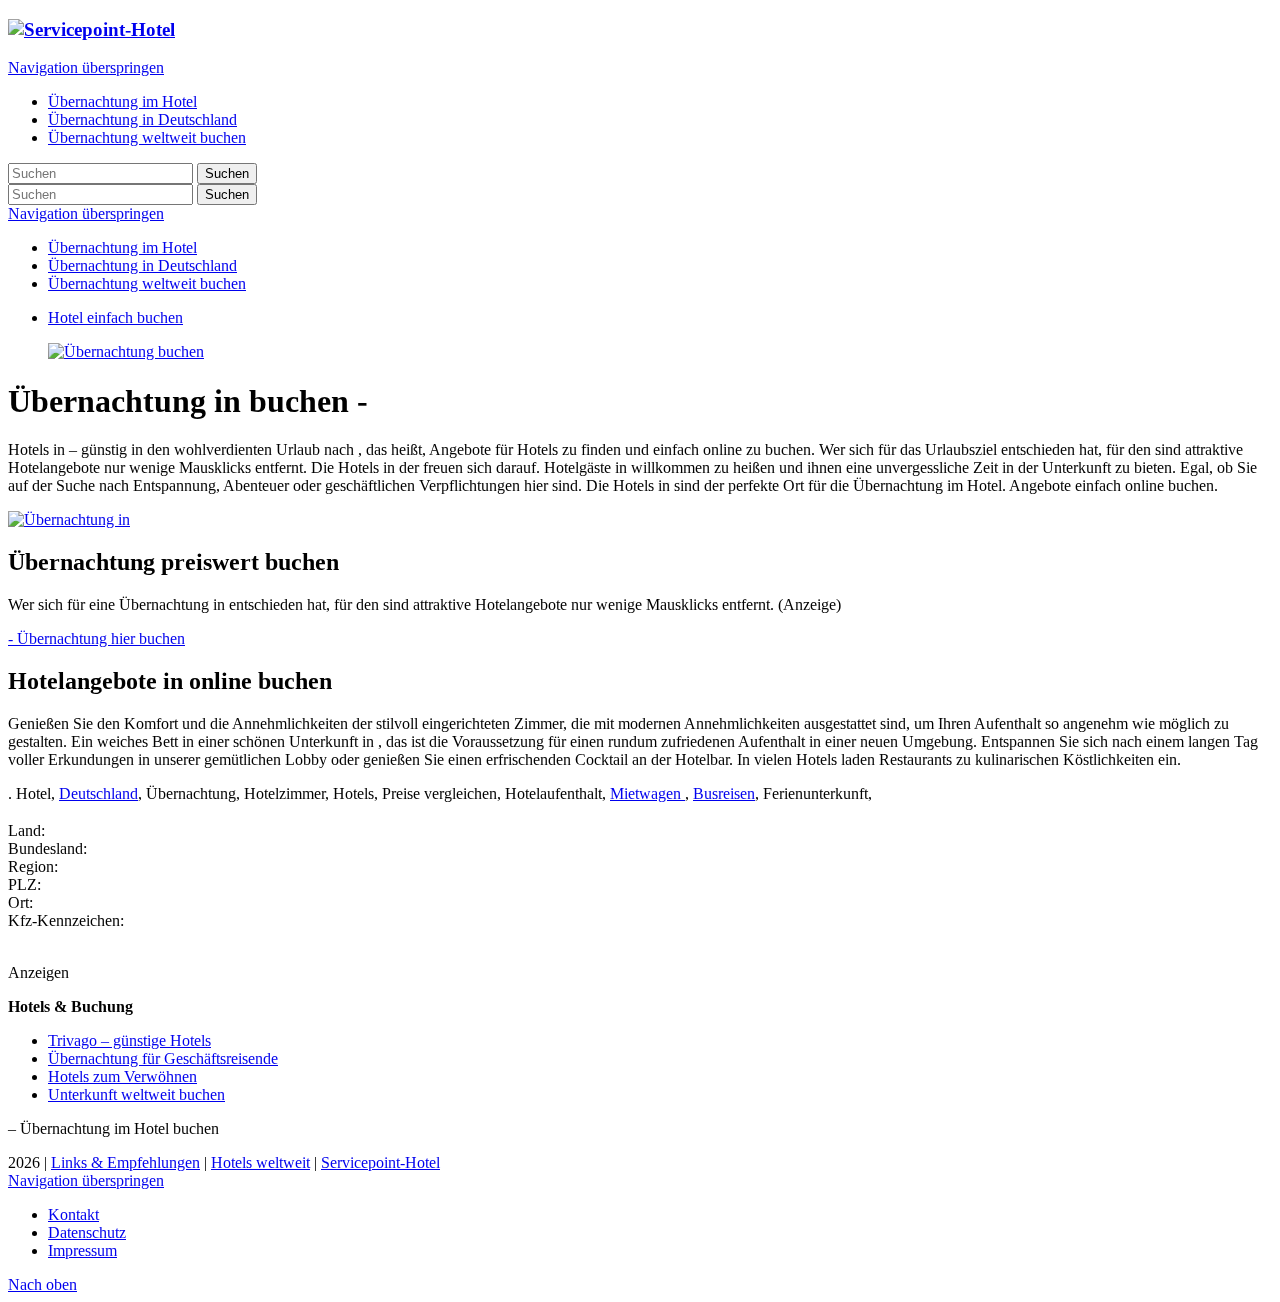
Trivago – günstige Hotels (129, 1040)
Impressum (82, 1250)
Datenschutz (87, 1232)
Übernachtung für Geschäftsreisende (163, 1058)
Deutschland (98, 793)
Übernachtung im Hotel (122, 247)
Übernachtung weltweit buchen (147, 283)
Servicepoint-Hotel (380, 1162)
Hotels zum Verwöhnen (122, 1076)
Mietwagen (647, 793)
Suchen (227, 173)
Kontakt (73, 1214)
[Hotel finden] (126, 351)
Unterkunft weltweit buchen (136, 1094)
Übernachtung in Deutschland (142, 265)
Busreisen (724, 793)
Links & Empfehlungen (125, 1162)
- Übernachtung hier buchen (96, 638)
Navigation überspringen (86, 67)
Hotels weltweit (260, 1162)
